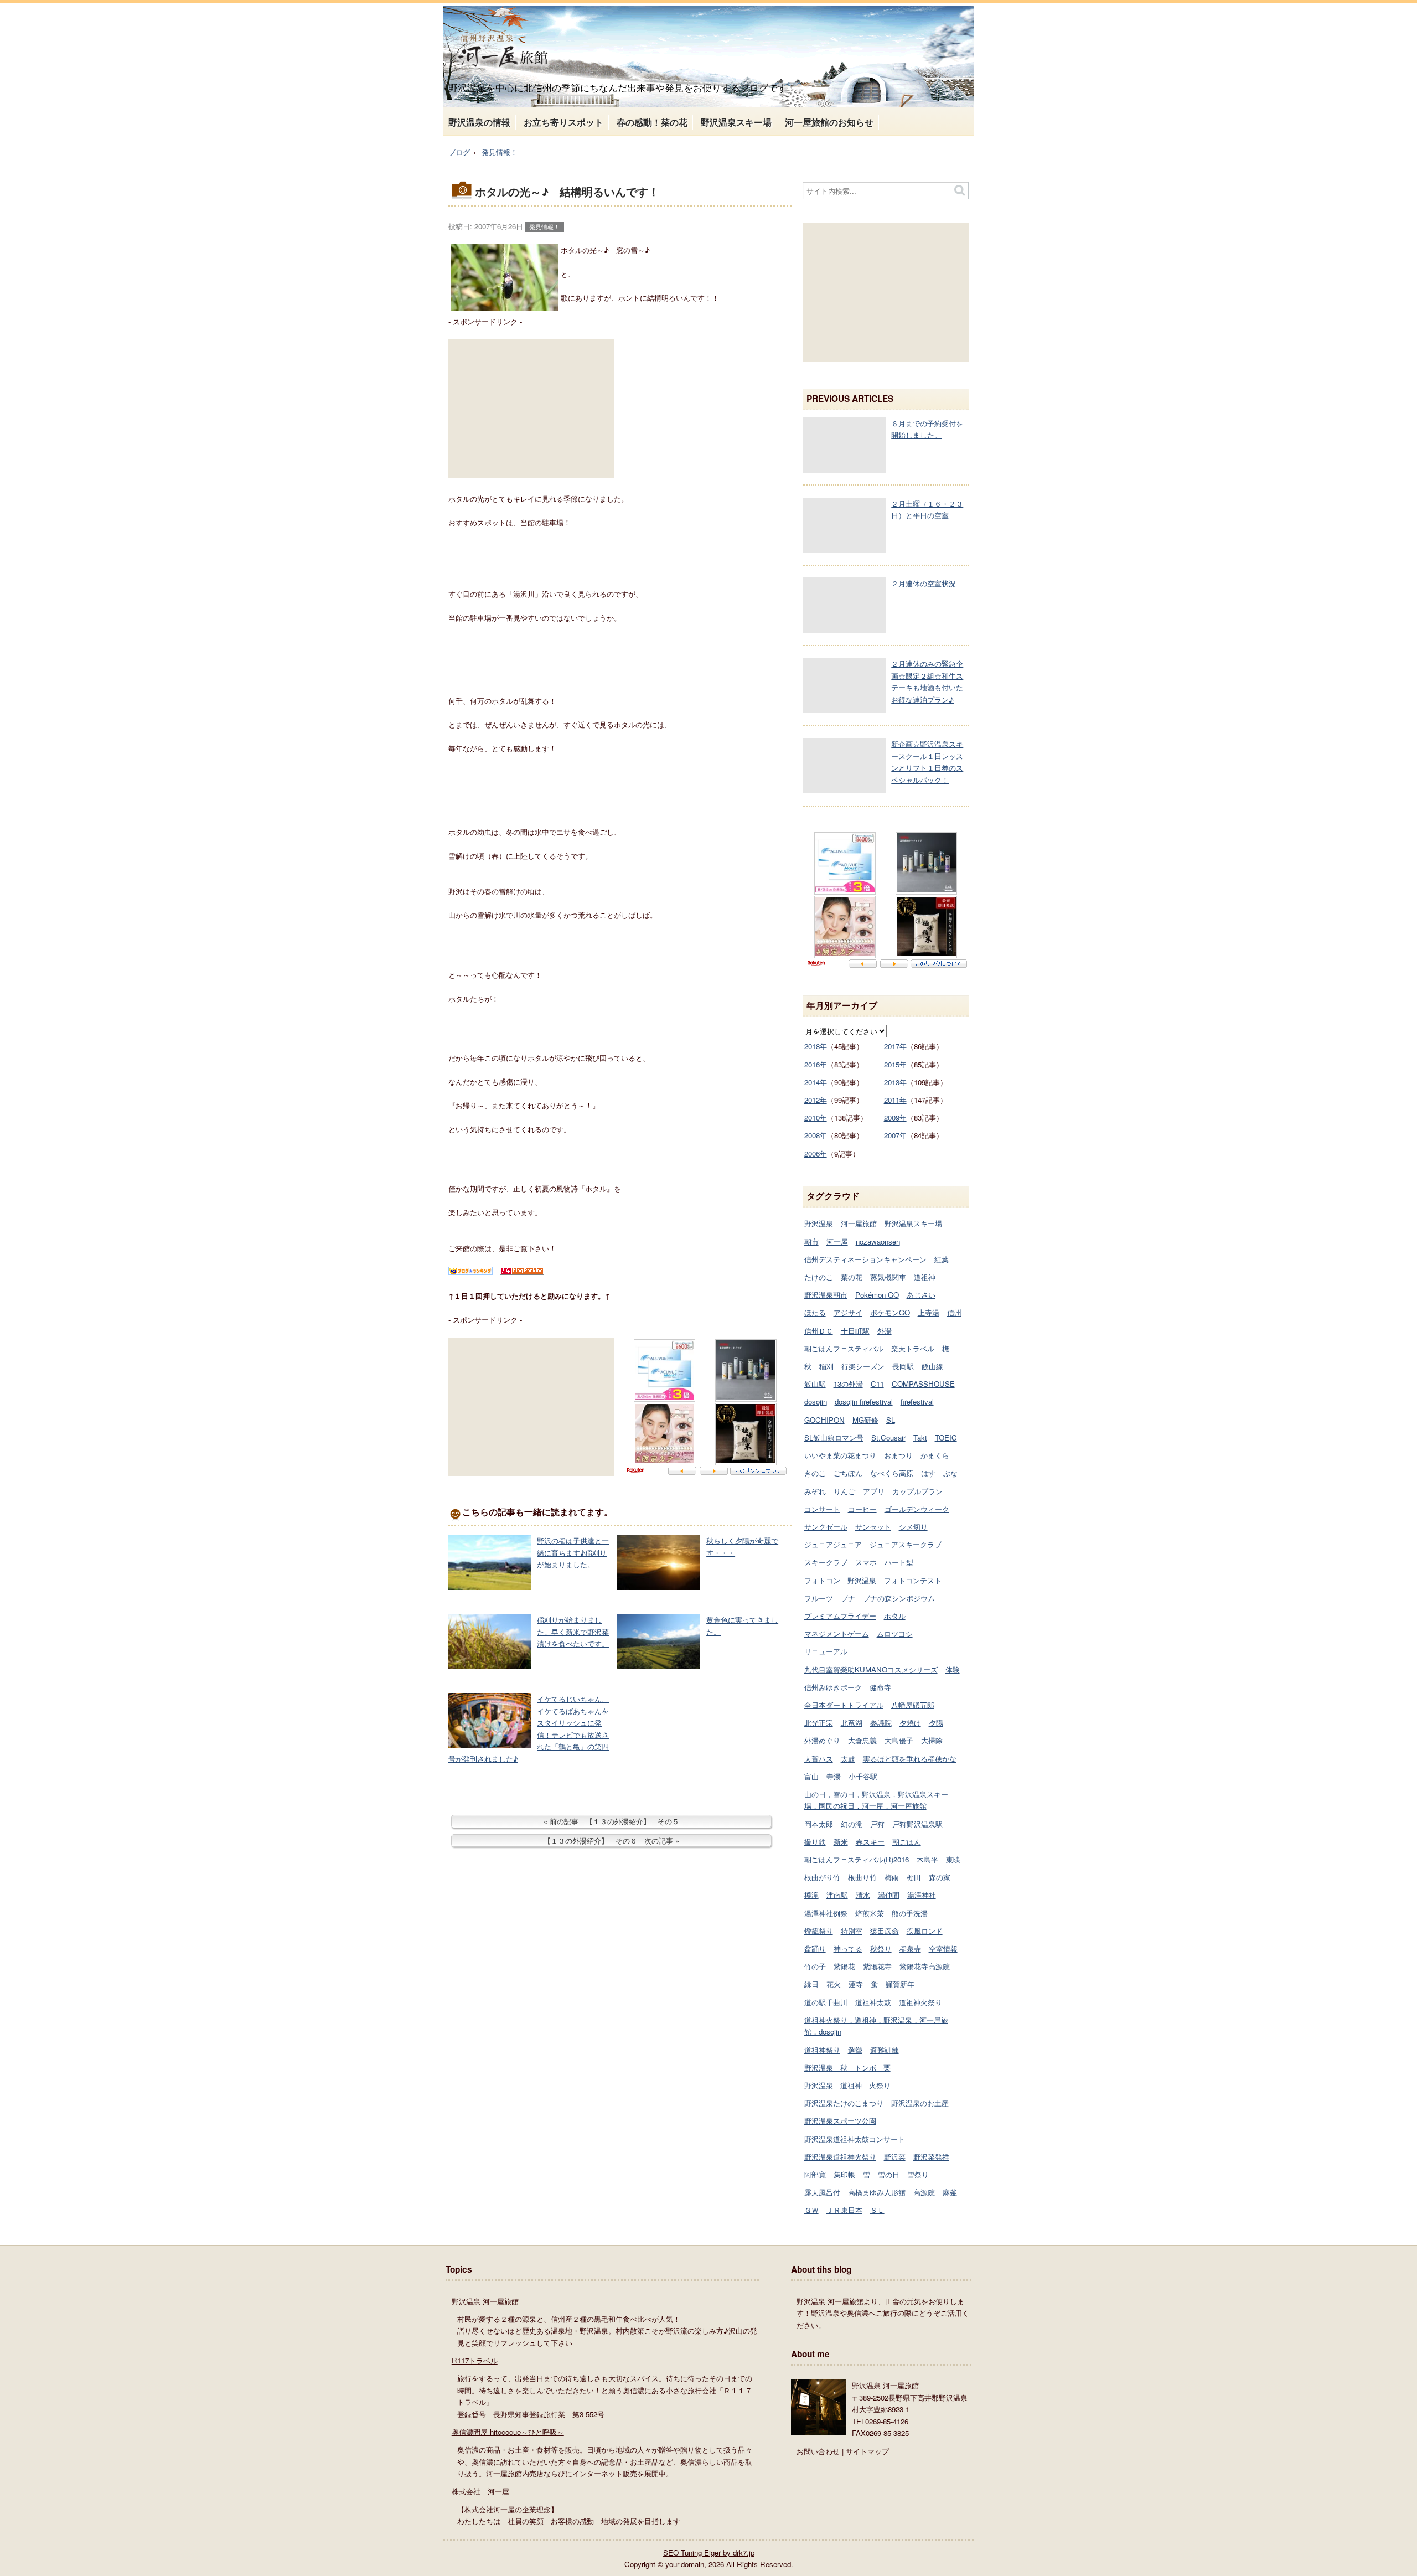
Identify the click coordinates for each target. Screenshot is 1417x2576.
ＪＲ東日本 (844, 2210)
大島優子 (899, 1740)
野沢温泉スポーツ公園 (840, 2121)
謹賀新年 (900, 1984)
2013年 (895, 1082)
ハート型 (899, 1562)
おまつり (898, 1455)
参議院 (881, 1723)
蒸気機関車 (888, 1277)
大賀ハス (819, 1759)
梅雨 (892, 1877)
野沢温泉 (819, 1223)
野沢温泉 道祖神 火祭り (847, 2085)
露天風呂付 (822, 2192)
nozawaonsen (878, 1241)
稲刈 (826, 1366)
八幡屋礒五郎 (913, 1705)
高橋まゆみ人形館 (877, 2192)
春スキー (870, 1842)
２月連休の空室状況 (924, 583)
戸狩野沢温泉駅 (917, 1824)
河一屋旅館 (859, 1223)
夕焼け (910, 1723)
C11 (877, 1384)
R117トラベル (475, 2360)
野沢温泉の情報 (479, 122)
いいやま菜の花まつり (840, 1455)
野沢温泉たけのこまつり (844, 2103)
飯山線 (932, 1366)
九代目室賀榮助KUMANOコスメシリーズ (871, 1669)
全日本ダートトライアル (844, 1705)
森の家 (940, 1877)
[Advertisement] (531, 409)
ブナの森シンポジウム (899, 1598)
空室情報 (943, 1948)
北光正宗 (819, 1723)
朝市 (811, 1241)
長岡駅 (903, 1366)
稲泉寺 (910, 1948)
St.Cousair (888, 1437)
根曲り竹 (862, 1877)
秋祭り (881, 1948)
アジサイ (848, 1312)
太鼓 (848, 1759)
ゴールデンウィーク (917, 1509)
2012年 (816, 1100)
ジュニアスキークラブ (906, 1544)
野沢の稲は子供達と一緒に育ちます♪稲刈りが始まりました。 (573, 1552)
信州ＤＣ (819, 1331)
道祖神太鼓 (873, 2002)
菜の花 (852, 1277)
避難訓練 (885, 2050)
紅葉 (942, 1259)
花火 (834, 1984)
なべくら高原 (892, 1473)
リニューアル (826, 1651)
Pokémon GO (877, 1295)
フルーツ (819, 1598)
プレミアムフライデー (840, 1616)
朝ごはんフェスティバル (844, 1348)
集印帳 (844, 2174)
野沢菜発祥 (931, 2157)
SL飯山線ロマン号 (834, 1437)
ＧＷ (811, 2210)
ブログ (459, 152)
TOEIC (946, 1437)
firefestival (917, 1401)
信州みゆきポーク (833, 1687)
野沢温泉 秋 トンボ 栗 (847, 2067)
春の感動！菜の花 (652, 122)
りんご (844, 1491)
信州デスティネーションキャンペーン (865, 1259)
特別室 (852, 1931)
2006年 (816, 1153)
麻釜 (950, 2192)
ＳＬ (877, 2210)
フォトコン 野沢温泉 (840, 1580)
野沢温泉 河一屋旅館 (485, 2301)
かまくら (935, 1455)
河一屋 (837, 1241)
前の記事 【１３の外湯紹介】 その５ (614, 1821)
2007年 (895, 1135)
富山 (811, 1776)
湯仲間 (889, 1895)
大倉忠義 (862, 1740)
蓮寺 (856, 1984)
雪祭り (918, 2174)
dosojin (816, 1401)
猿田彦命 (885, 1931)
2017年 (895, 1046)
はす (928, 1473)
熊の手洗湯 (910, 1913)
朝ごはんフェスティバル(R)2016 (857, 1859)
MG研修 (865, 1420)
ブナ (848, 1598)
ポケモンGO (890, 1312)
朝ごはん (907, 1842)
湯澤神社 (922, 1895)
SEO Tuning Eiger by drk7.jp (709, 2552)
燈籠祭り (819, 1931)
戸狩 (877, 1824)
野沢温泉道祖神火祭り (840, 2157)
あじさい (921, 1295)
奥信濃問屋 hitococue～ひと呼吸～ (508, 2432)
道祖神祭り (822, 2050)
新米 (841, 1842)
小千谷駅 (863, 1776)
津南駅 (837, 1895)
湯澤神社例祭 (826, 1913)
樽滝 (811, 1895)
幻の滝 (852, 1824)
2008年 (816, 1135)
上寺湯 (929, 1312)
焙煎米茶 (870, 1913)
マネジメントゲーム (837, 1633)
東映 (953, 1859)
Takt (920, 1437)
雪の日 (889, 2174)
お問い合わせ (818, 2451)
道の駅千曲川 (826, 2002)
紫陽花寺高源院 (925, 1966)
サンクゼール (826, 1527)
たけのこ (819, 1277)
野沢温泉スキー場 (736, 122)
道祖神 (925, 1277)
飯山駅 (815, 1384)
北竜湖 (852, 1723)
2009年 (895, 1117)
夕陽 (936, 1723)
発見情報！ (500, 152)
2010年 (816, 1117)
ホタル (895, 1616)
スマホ (866, 1562)
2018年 (816, 1046)
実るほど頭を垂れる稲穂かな (910, 1759)
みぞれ (815, 1491)
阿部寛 (815, 2174)
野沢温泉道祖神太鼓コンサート (855, 2139)
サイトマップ (867, 2451)
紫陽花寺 (877, 1966)
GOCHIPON (824, 1420)
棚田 (914, 1877)
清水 (863, 1895)
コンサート (822, 1509)
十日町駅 (855, 1331)
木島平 (927, 1859)
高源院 (924, 2192)
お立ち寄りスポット (563, 122)
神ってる (848, 1948)
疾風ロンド (925, 1931)
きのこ (815, 1473)
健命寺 (880, 1687)
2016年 (816, 1064)
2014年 (816, 1082)
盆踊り (815, 1948)
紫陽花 (844, 1966)
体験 (953, 1669)
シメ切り (913, 1527)
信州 (954, 1312)
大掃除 (932, 1740)
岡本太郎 (819, 1824)
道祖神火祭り (920, 2002)
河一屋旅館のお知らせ (829, 122)
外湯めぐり (822, 1740)
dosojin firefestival (864, 1401)
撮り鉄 (815, 1842)
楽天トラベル (913, 1348)
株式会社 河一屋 (480, 2491)
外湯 (885, 1331)
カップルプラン (917, 1491)
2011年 (895, 1100)
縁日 (811, 1984)
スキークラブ (826, 1562)
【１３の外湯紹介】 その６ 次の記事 (608, 1841)
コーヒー (862, 1509)
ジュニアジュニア (833, 1544)
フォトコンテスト (913, 1580)
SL (891, 1420)
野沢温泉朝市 (826, 1295)
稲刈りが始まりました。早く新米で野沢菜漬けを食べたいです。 (573, 1632)
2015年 (895, 1064)
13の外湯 (848, 1384)
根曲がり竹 (822, 1877)
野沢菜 (895, 2157)
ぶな (950, 1473)
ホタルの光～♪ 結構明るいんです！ (567, 192)
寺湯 (834, 1776)
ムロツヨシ (895, 1633)
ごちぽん (848, 1473)
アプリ (874, 1491)
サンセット (873, 1527)
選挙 (855, 2050)
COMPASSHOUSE (923, 1384)
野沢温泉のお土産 (920, 2103)
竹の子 (815, 1966)
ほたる (815, 1312)
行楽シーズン (863, 1366)
